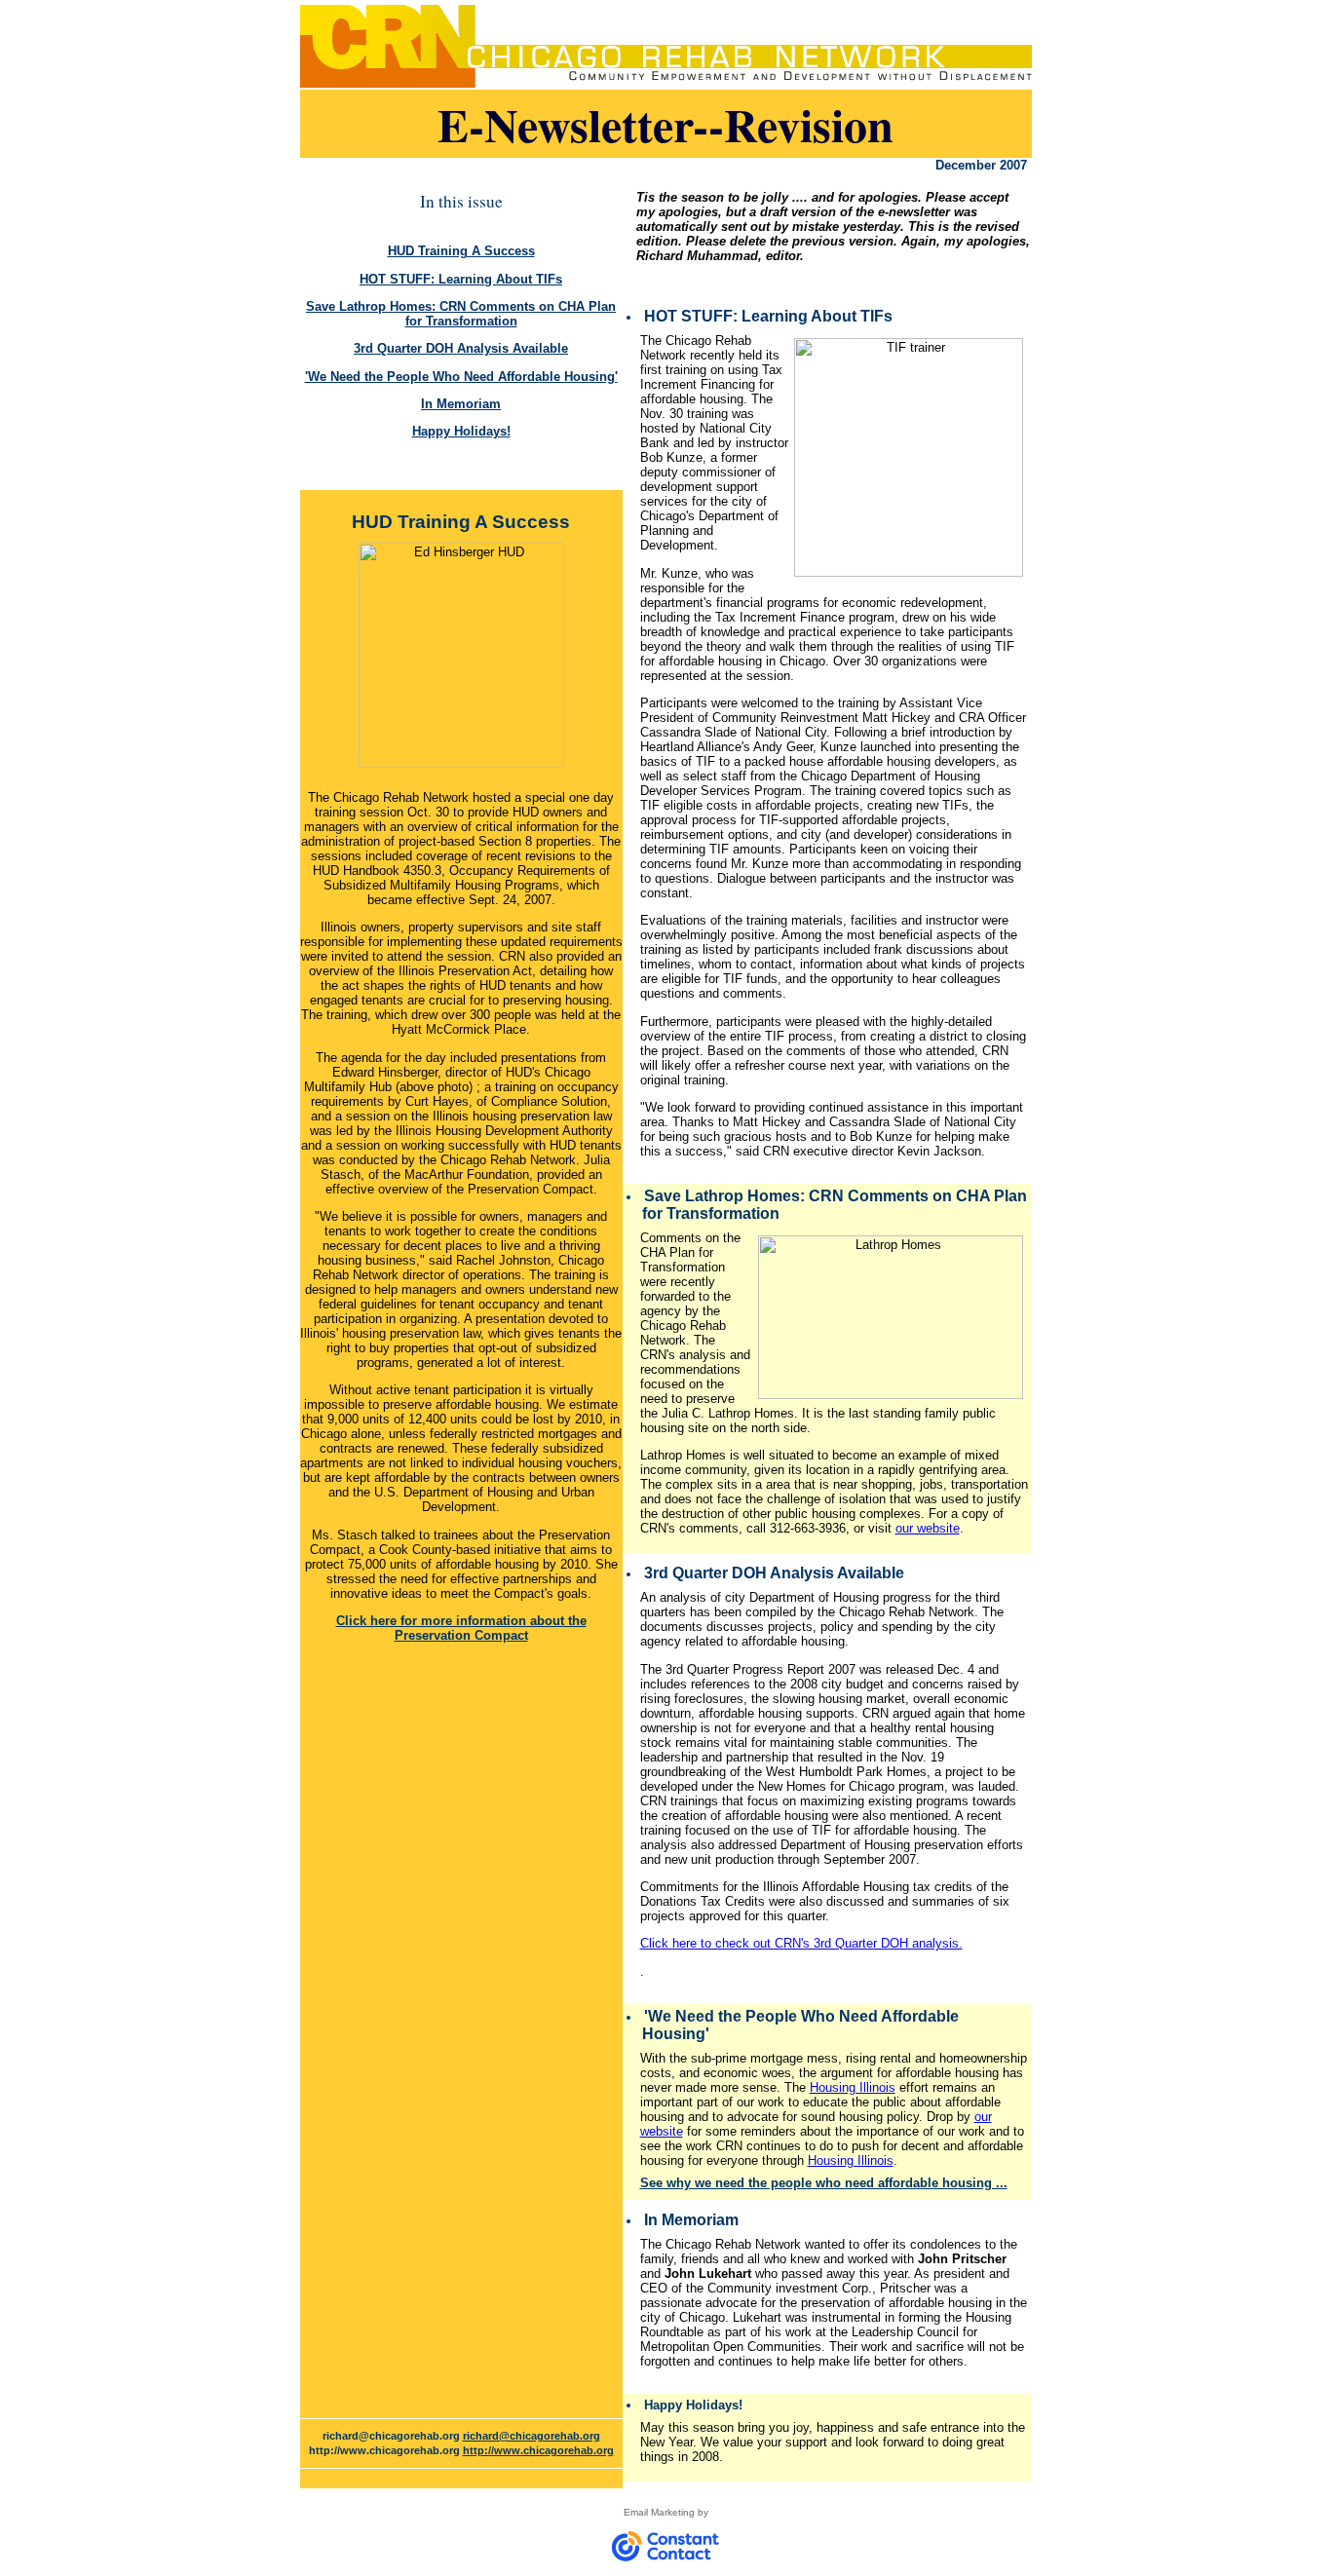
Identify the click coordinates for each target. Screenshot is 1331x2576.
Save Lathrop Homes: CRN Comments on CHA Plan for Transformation (461, 314)
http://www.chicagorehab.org (538, 2450)
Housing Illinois (853, 2087)
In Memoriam (461, 404)
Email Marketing (659, 2512)
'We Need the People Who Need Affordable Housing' (461, 377)
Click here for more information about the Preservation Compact (461, 1628)
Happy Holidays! (461, 431)
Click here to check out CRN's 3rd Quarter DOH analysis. (801, 1943)
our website (928, 1528)
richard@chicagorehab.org (532, 2436)
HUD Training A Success (461, 251)
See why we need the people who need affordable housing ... (824, 2183)
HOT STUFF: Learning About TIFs (461, 279)
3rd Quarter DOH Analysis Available (461, 348)
